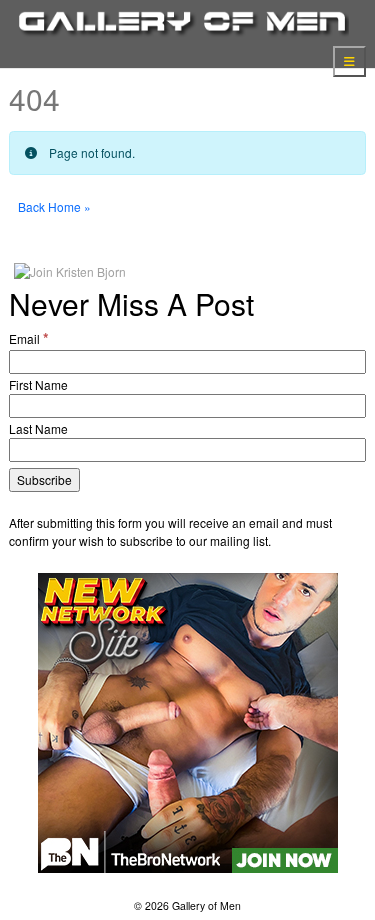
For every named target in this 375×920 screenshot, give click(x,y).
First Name (38, 384)
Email (29, 338)
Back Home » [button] (54, 206)
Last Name (38, 428)
